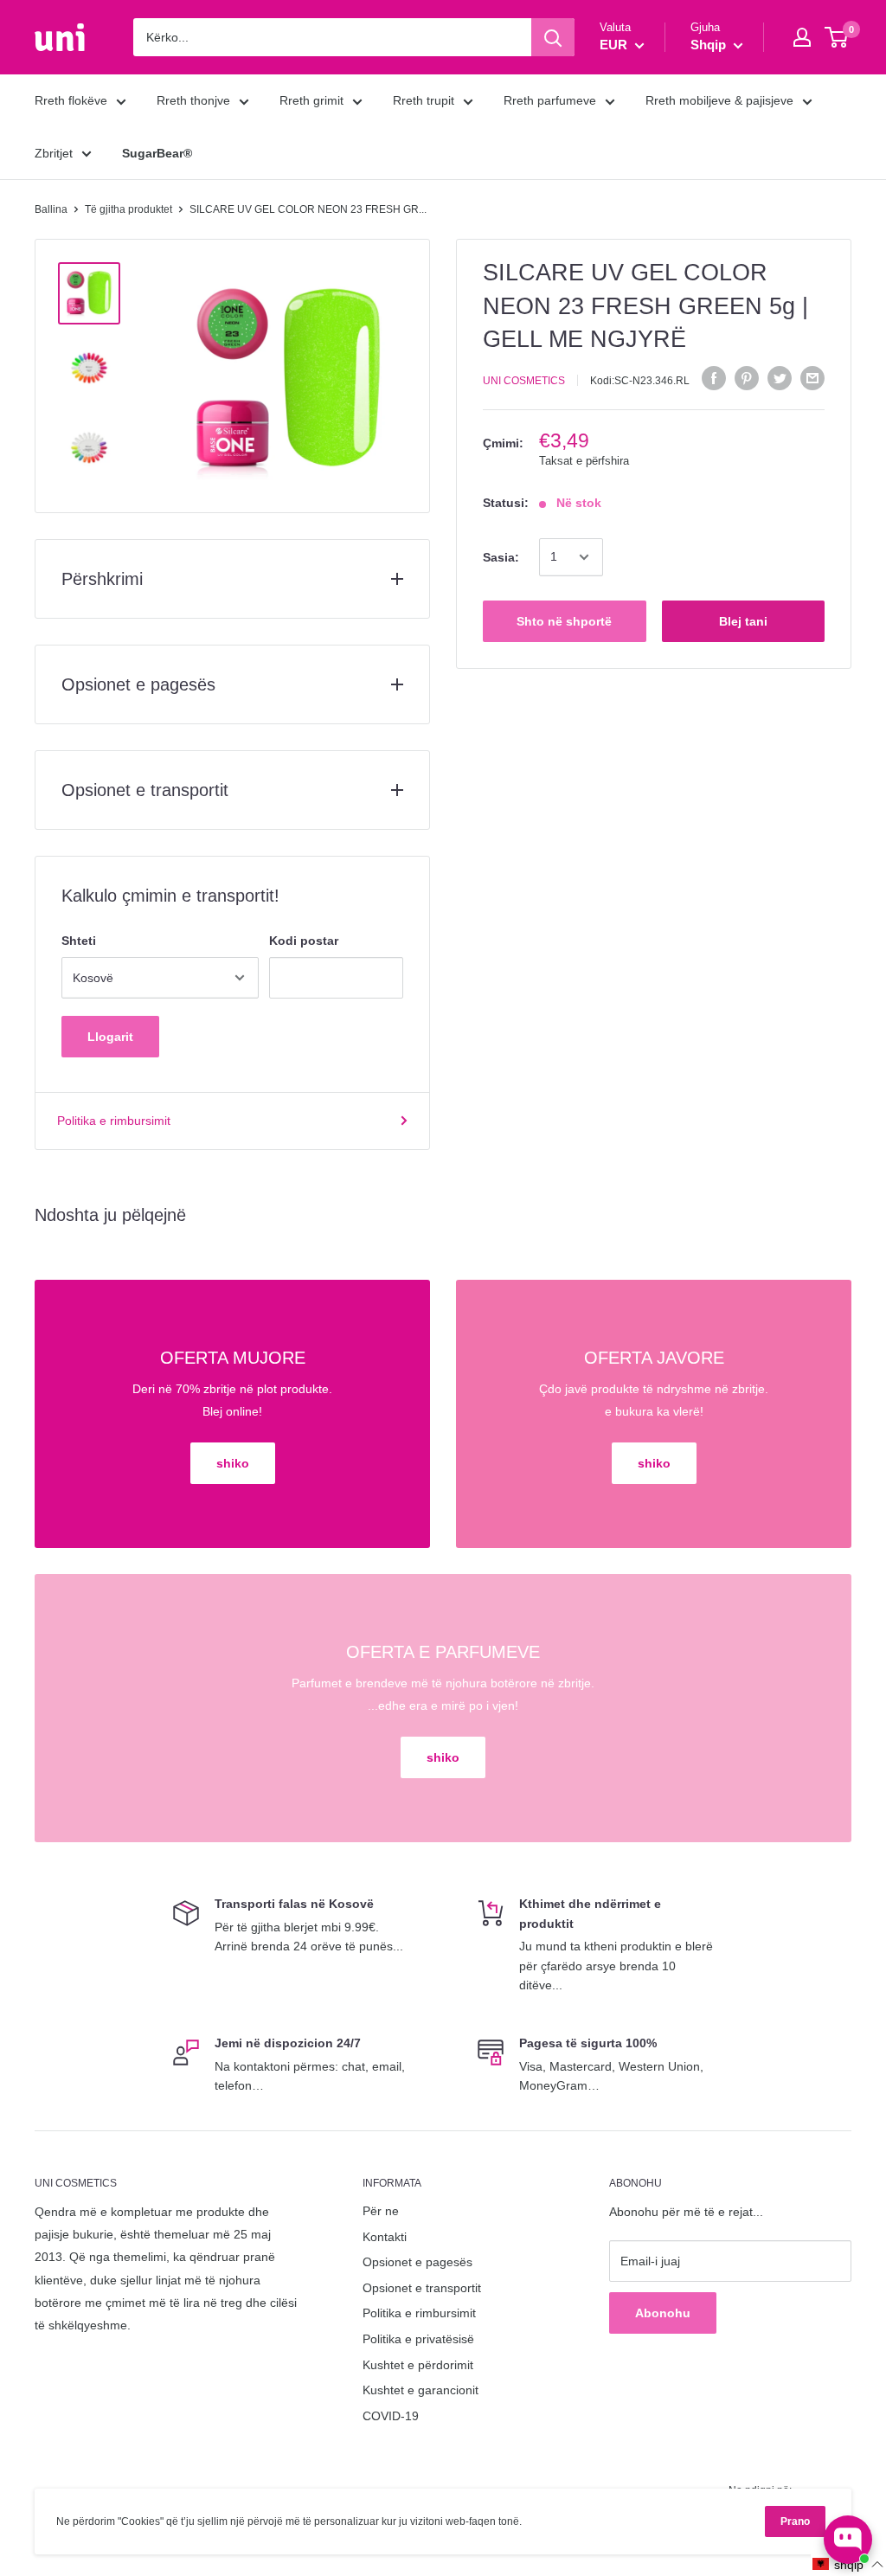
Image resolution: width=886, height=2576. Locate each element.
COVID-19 (391, 2416)
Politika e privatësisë (418, 2339)
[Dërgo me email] (812, 378)
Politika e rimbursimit (114, 1121)
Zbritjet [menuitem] (54, 153)
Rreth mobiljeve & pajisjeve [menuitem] (719, 100)
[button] (848, 2564)
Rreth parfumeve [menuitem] (550, 100)
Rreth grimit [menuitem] (311, 100)
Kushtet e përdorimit (418, 2365)
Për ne (381, 2211)
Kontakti (385, 2237)
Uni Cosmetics (524, 381)
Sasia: (501, 557)
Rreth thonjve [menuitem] (193, 100)
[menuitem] (157, 153)
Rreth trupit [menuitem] (424, 100)
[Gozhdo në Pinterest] (747, 378)
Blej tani (743, 621)
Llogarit (110, 1037)
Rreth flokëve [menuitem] (71, 100)
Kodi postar (304, 941)
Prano (795, 2521)
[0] (837, 37)
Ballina (51, 209)
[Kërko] (553, 37)
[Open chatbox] (848, 2540)
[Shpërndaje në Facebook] (714, 378)
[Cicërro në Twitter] (780, 378)
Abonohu (663, 2313)
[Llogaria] (802, 37)
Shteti (79, 941)
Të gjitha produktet (128, 209)
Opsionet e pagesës (417, 2262)
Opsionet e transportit (422, 2288)
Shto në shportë (564, 621)
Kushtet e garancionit (421, 2390)
